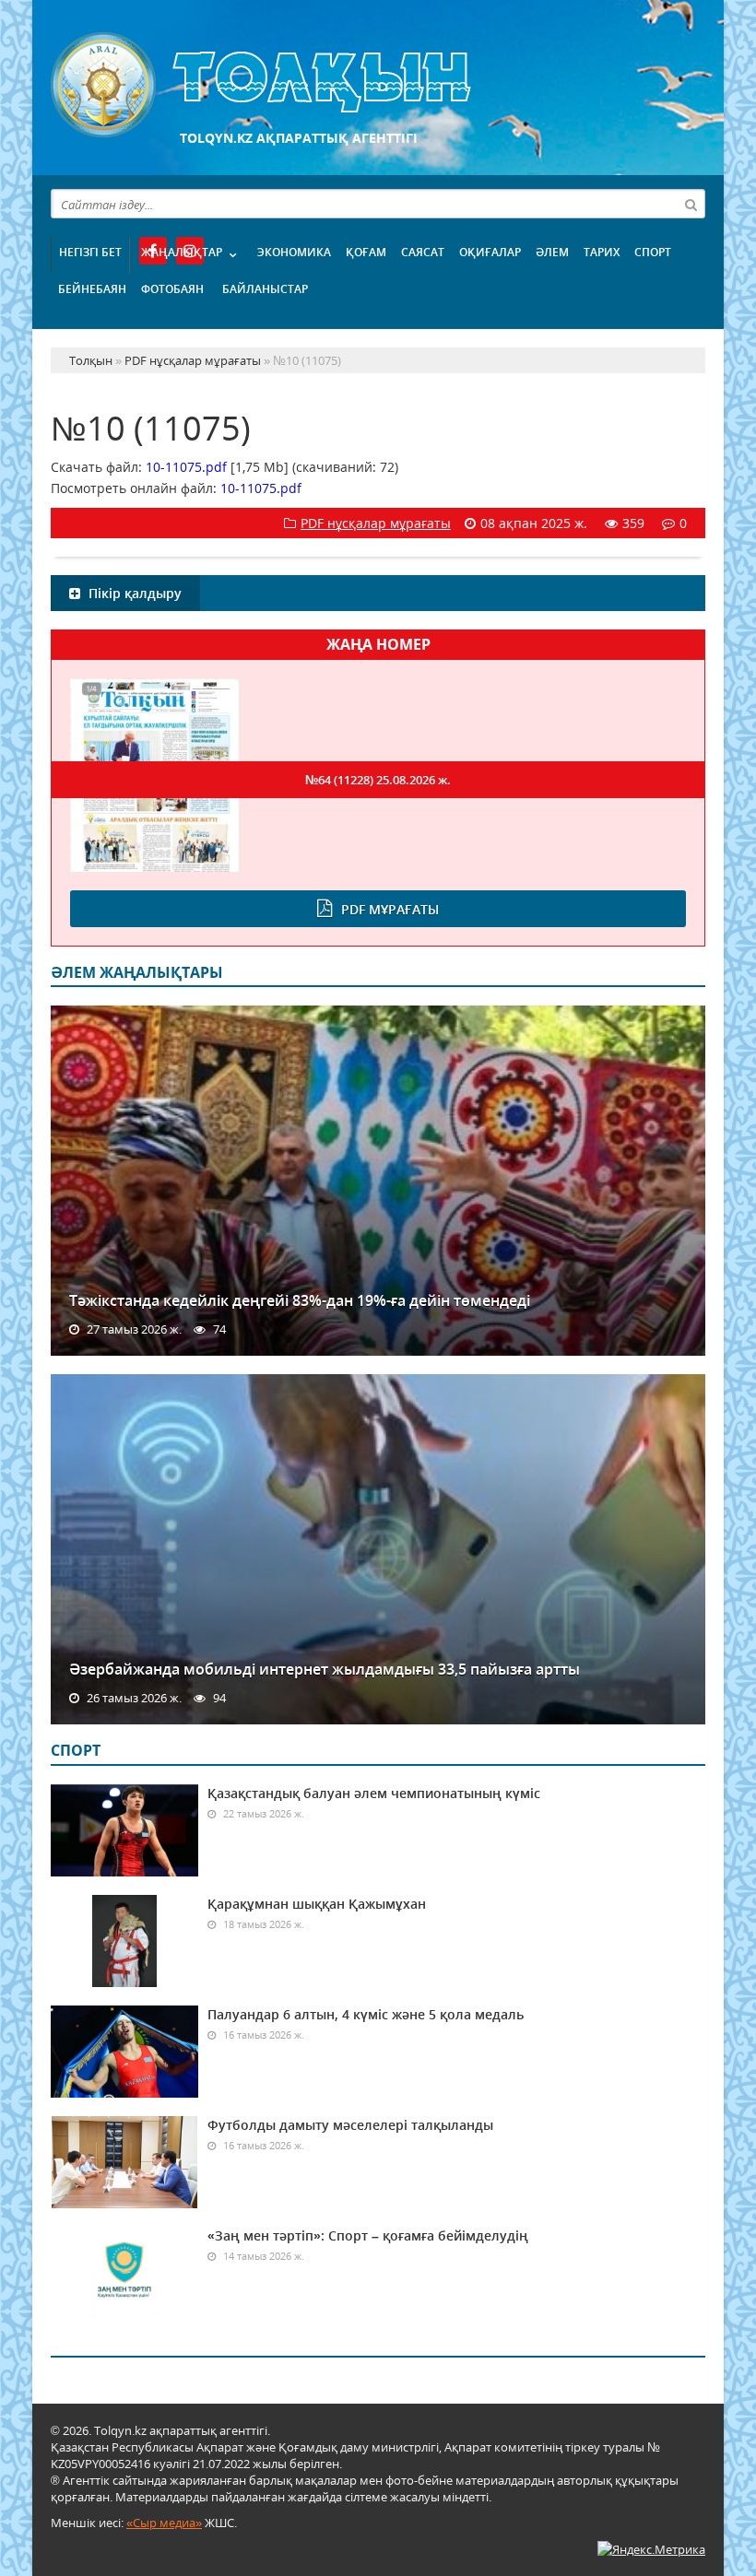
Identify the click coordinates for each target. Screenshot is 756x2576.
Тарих (602, 252)
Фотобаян (172, 289)
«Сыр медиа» (164, 2523)
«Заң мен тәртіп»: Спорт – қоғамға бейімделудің (368, 2235)
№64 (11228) (378, 780)
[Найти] (691, 204)
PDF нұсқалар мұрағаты (376, 523)
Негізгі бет (90, 252)
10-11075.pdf (186, 467)
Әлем (552, 252)
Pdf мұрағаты (390, 909)
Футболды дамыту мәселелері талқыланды (350, 2125)
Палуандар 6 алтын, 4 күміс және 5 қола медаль (366, 2014)
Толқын (378, 85)
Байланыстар (265, 289)
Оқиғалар (490, 252)
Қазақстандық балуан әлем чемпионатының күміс (374, 1793)
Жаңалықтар (182, 252)
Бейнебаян (92, 289)
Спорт (653, 252)
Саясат (423, 252)
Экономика (294, 252)
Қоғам (366, 252)
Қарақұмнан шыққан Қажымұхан (317, 1904)
